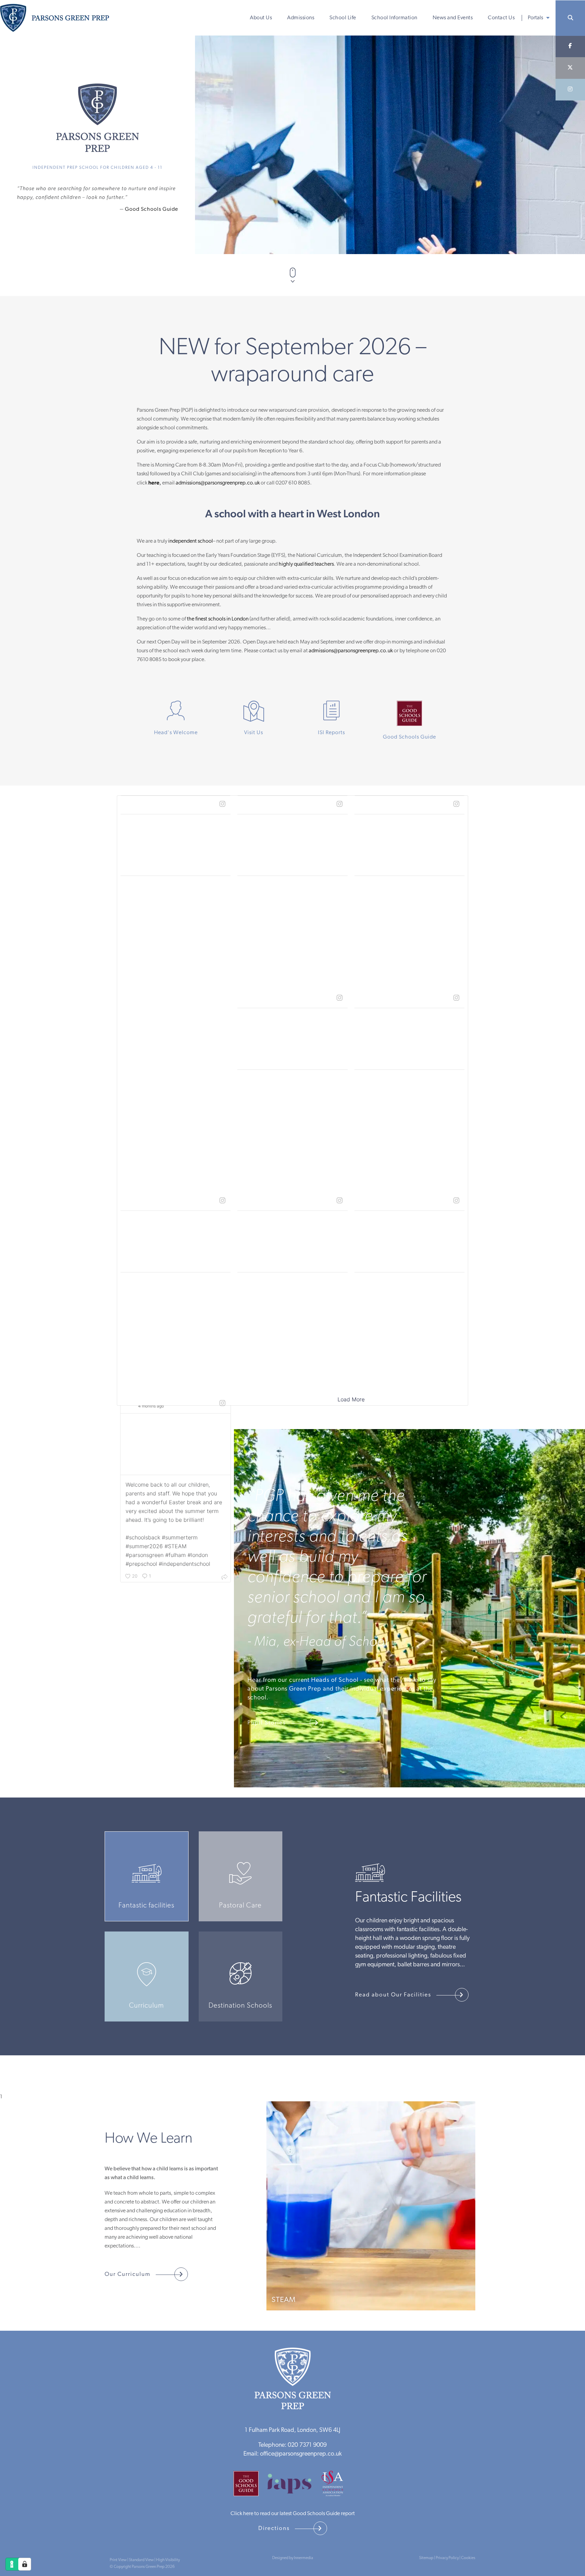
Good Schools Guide (151, 209)
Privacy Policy (447, 2558)
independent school (191, 541)
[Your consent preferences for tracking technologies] (25, 2564)
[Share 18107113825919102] (224, 1577)
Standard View (141, 2560)
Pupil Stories (267, 1723)
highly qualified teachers (306, 564)
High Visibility (168, 2560)
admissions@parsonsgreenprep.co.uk (218, 483)
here (154, 483)
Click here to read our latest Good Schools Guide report (293, 2514)
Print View (118, 2560)
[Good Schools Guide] (249, 2486)
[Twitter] (570, 68)
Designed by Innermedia (293, 2558)
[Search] (570, 18)
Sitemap (426, 2558)
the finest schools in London (218, 619)
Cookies (468, 2558)
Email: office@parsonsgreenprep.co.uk (292, 2454)
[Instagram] (570, 90)
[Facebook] (570, 46)
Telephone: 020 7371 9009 (292, 2445)
